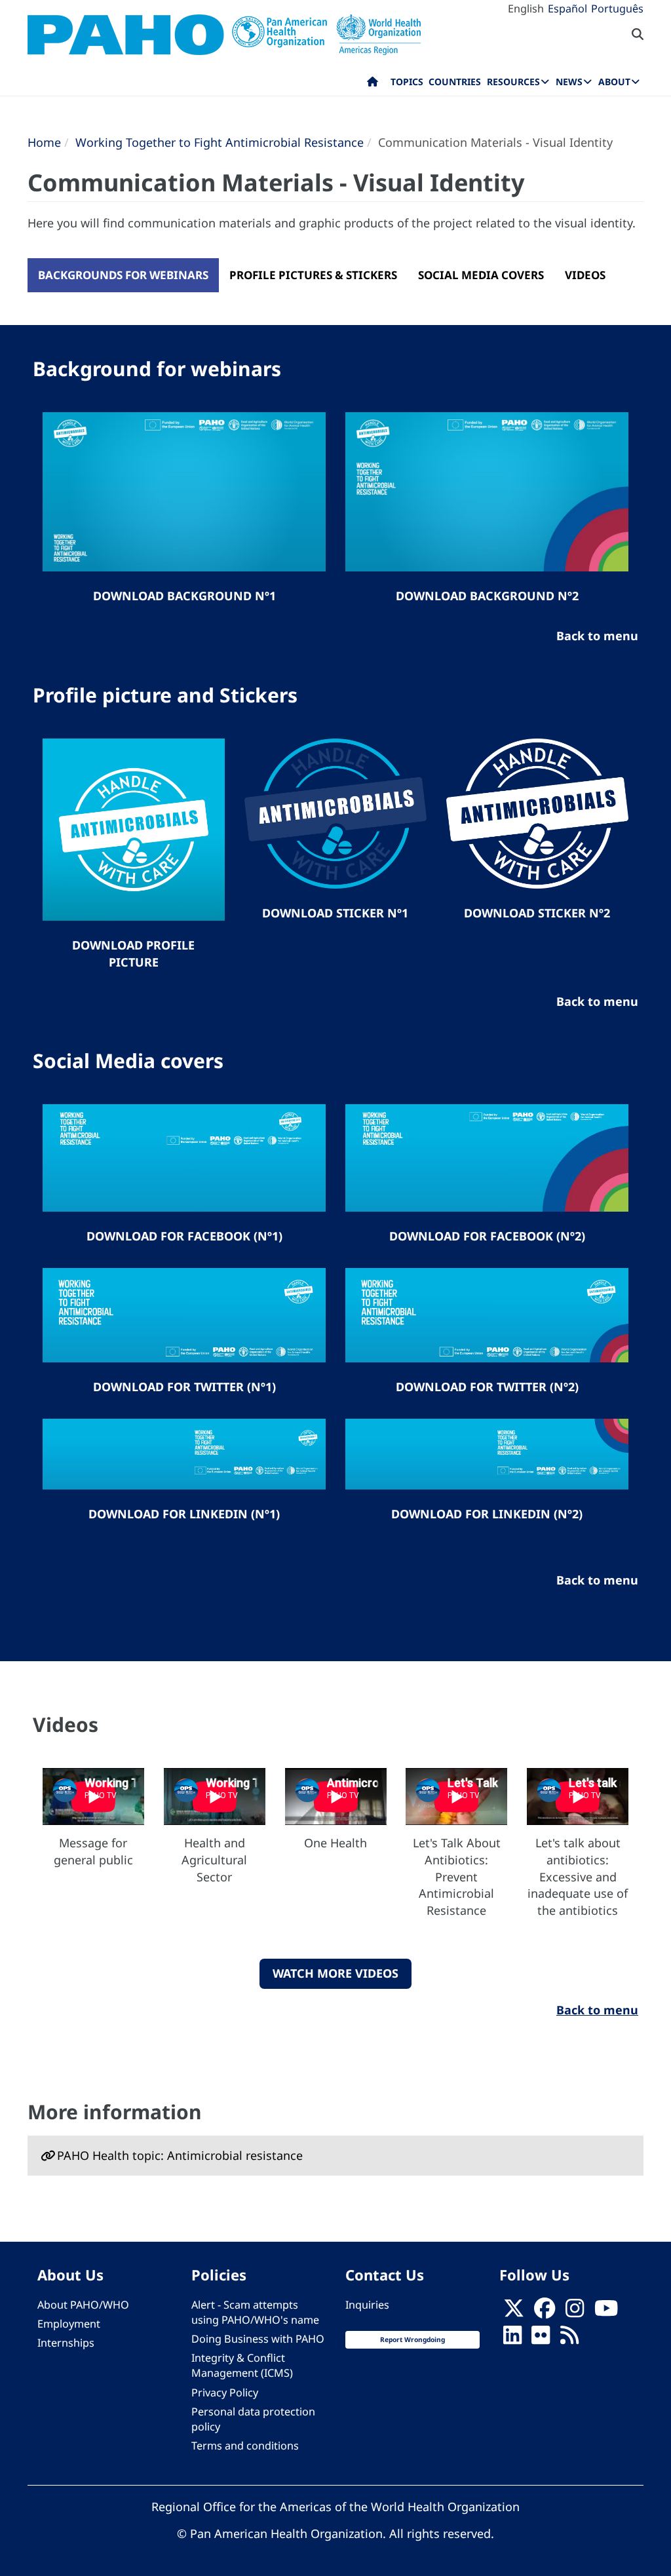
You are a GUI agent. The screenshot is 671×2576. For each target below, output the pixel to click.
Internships (66, 2343)
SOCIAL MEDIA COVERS (481, 275)
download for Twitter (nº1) (184, 1387)
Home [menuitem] (373, 85)
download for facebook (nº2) (487, 1236)
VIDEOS (585, 275)
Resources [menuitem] (513, 82)
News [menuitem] (569, 82)
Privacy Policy (225, 2393)
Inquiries (367, 2305)
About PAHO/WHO (83, 2305)
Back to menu (597, 2010)
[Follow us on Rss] (569, 2339)
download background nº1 (184, 596)
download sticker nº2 (537, 913)
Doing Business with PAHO (258, 2339)
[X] (514, 2312)
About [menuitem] (614, 82)
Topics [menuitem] (407, 82)
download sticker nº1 (335, 913)
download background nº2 (487, 596)
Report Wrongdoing (412, 2339)
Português (617, 9)
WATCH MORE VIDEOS (335, 1973)
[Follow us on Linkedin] (512, 2339)
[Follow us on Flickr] (541, 2339)
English (526, 9)
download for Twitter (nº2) (487, 1387)
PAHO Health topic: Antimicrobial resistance (180, 2155)
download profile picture (133, 953)
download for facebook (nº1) (184, 1236)
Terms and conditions (245, 2446)
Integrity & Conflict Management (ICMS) (242, 2365)
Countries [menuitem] (455, 82)
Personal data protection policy (253, 2419)
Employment (69, 2324)
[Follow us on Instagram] (575, 2312)
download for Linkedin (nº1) (184, 1514)
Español (567, 9)
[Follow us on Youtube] (606, 2312)
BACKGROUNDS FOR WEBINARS (123, 275)
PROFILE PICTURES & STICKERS (313, 275)
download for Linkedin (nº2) (487, 1514)
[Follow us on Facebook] (545, 2312)
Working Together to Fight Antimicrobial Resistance (220, 142)
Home (44, 142)
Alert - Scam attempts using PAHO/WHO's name (255, 2312)
